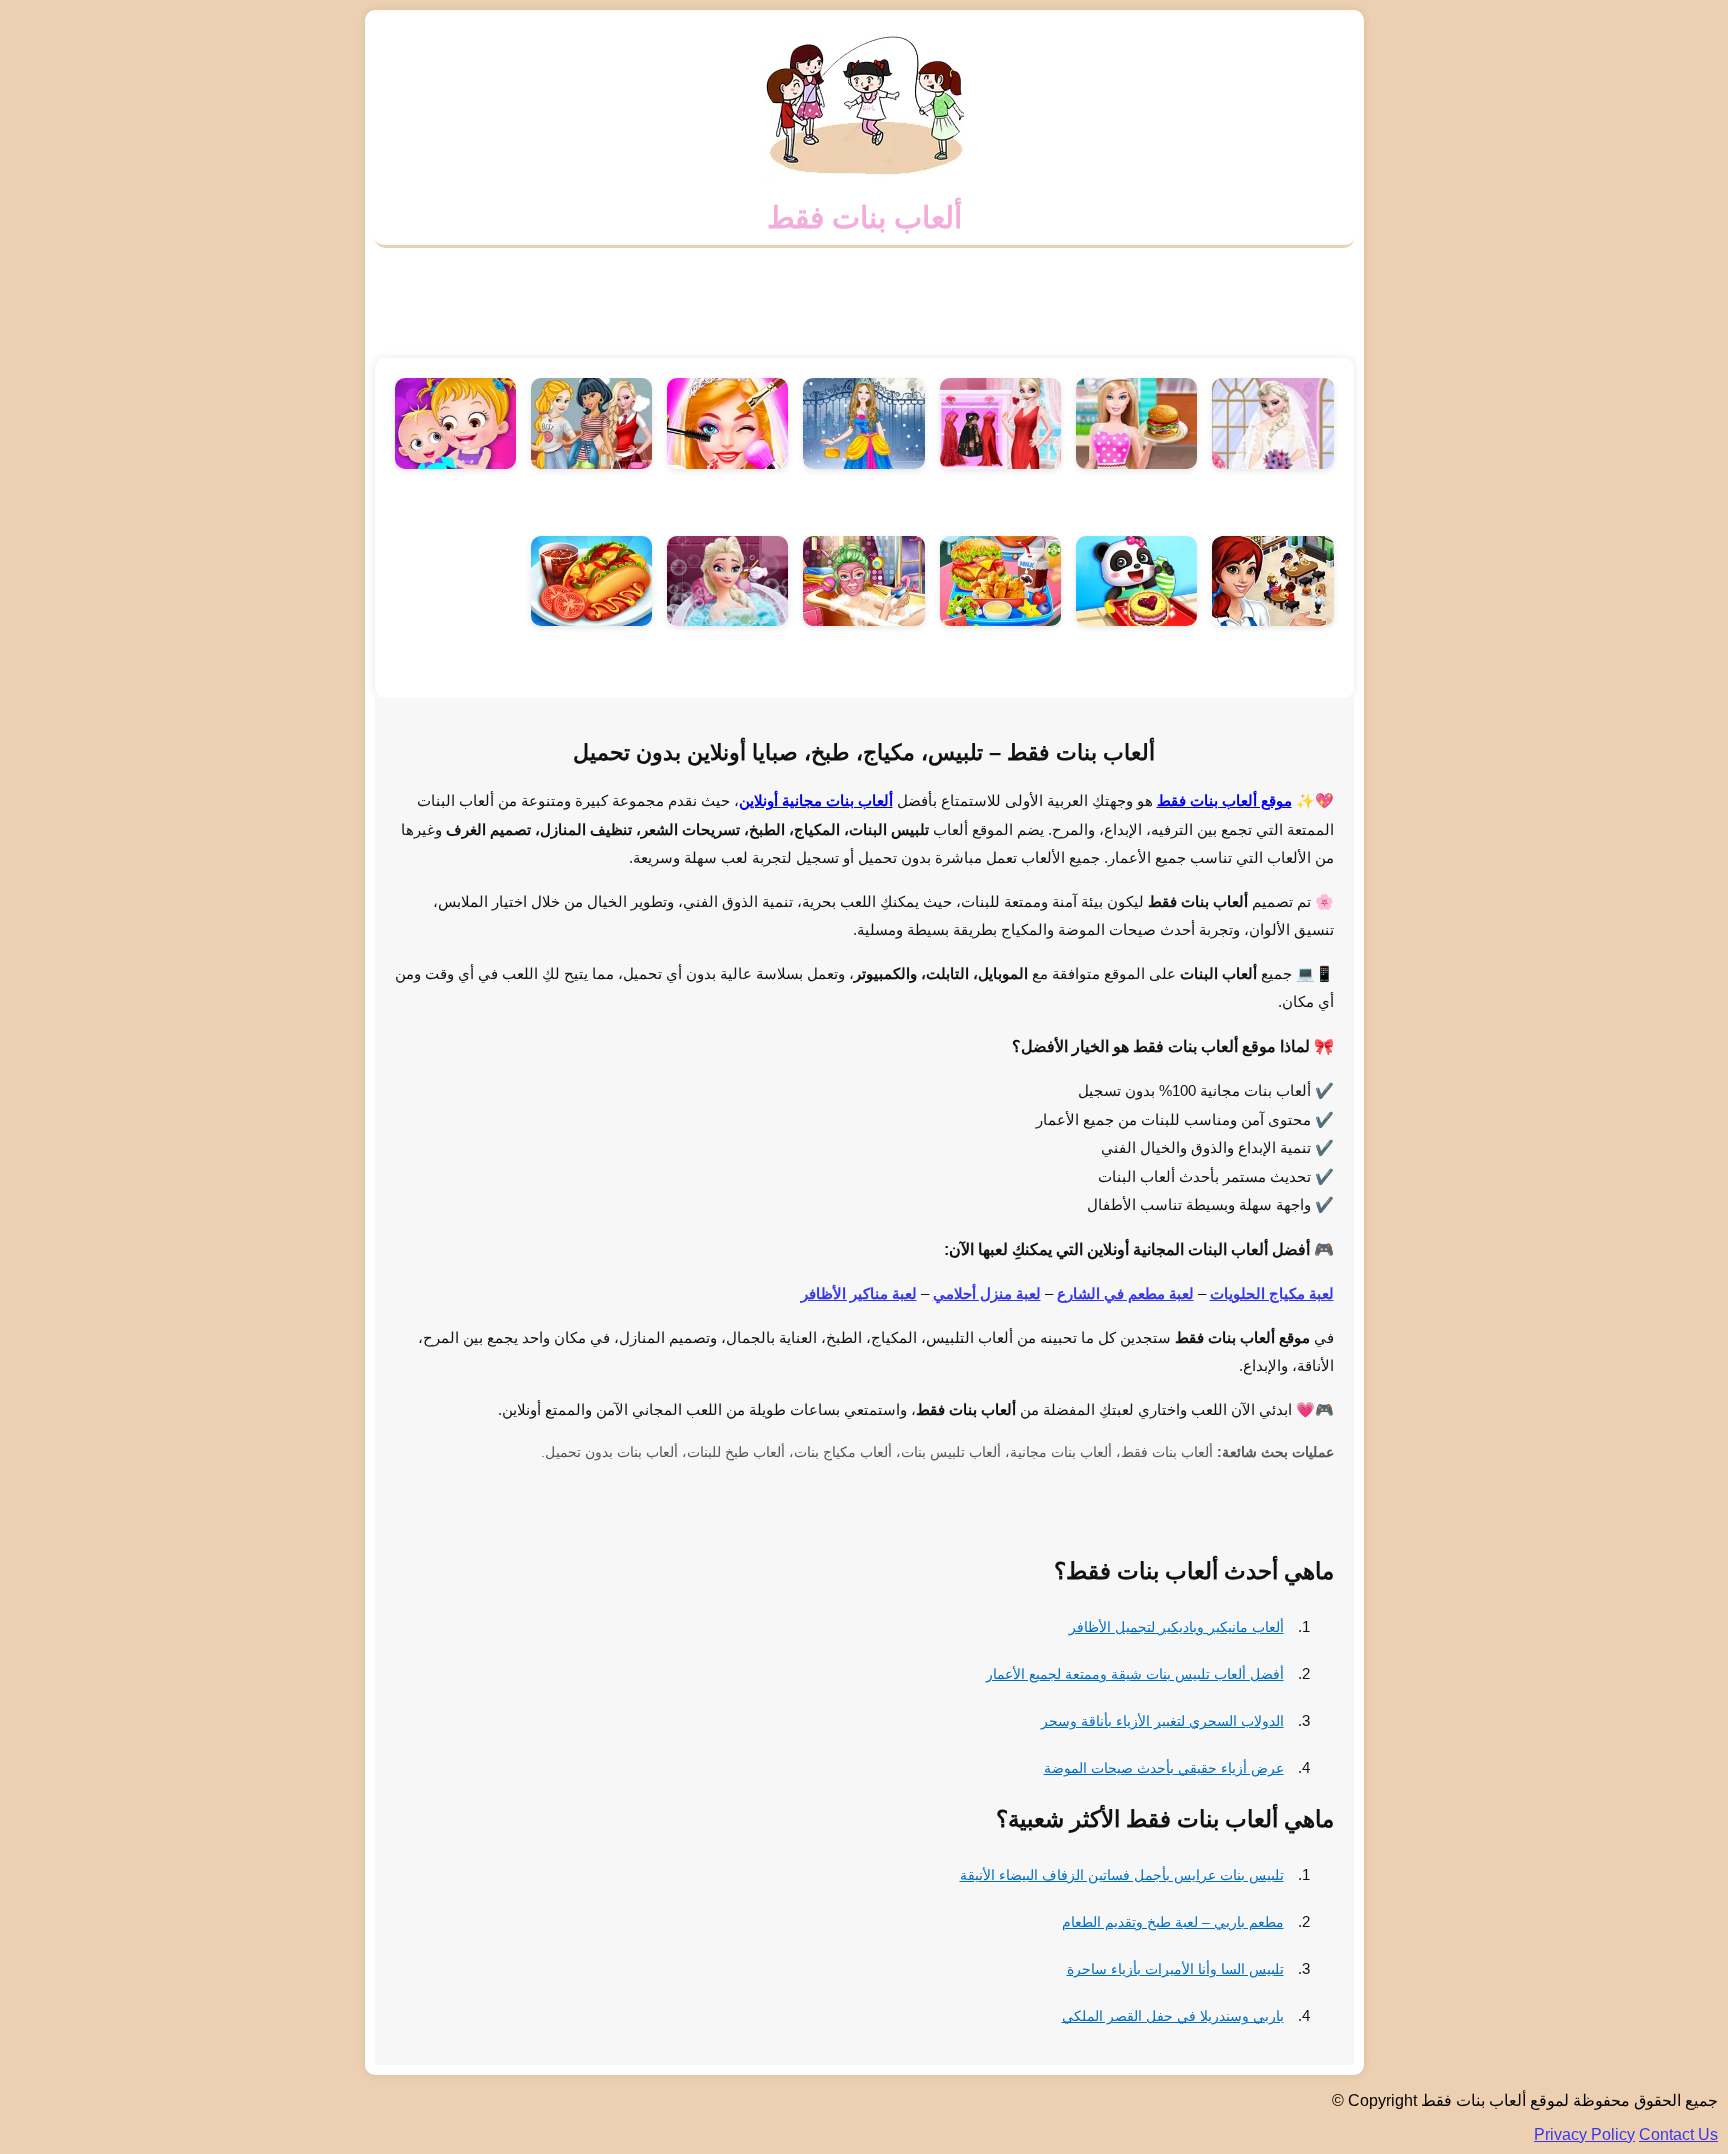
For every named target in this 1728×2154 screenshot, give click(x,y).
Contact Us (1678, 2134)
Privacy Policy (1584, 2134)
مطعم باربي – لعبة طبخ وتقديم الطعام (1173, 1922)
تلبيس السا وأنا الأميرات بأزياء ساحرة (1175, 1969)
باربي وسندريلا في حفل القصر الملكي (1173, 2016)
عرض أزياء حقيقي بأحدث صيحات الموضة (1164, 1768)
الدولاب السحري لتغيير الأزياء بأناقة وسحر (1162, 1721)
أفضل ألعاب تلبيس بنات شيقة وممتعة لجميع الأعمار (1135, 1674)
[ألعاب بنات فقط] (864, 175)
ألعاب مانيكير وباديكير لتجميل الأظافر (1176, 1627)
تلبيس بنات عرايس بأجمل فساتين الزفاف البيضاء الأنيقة (1122, 1875)
